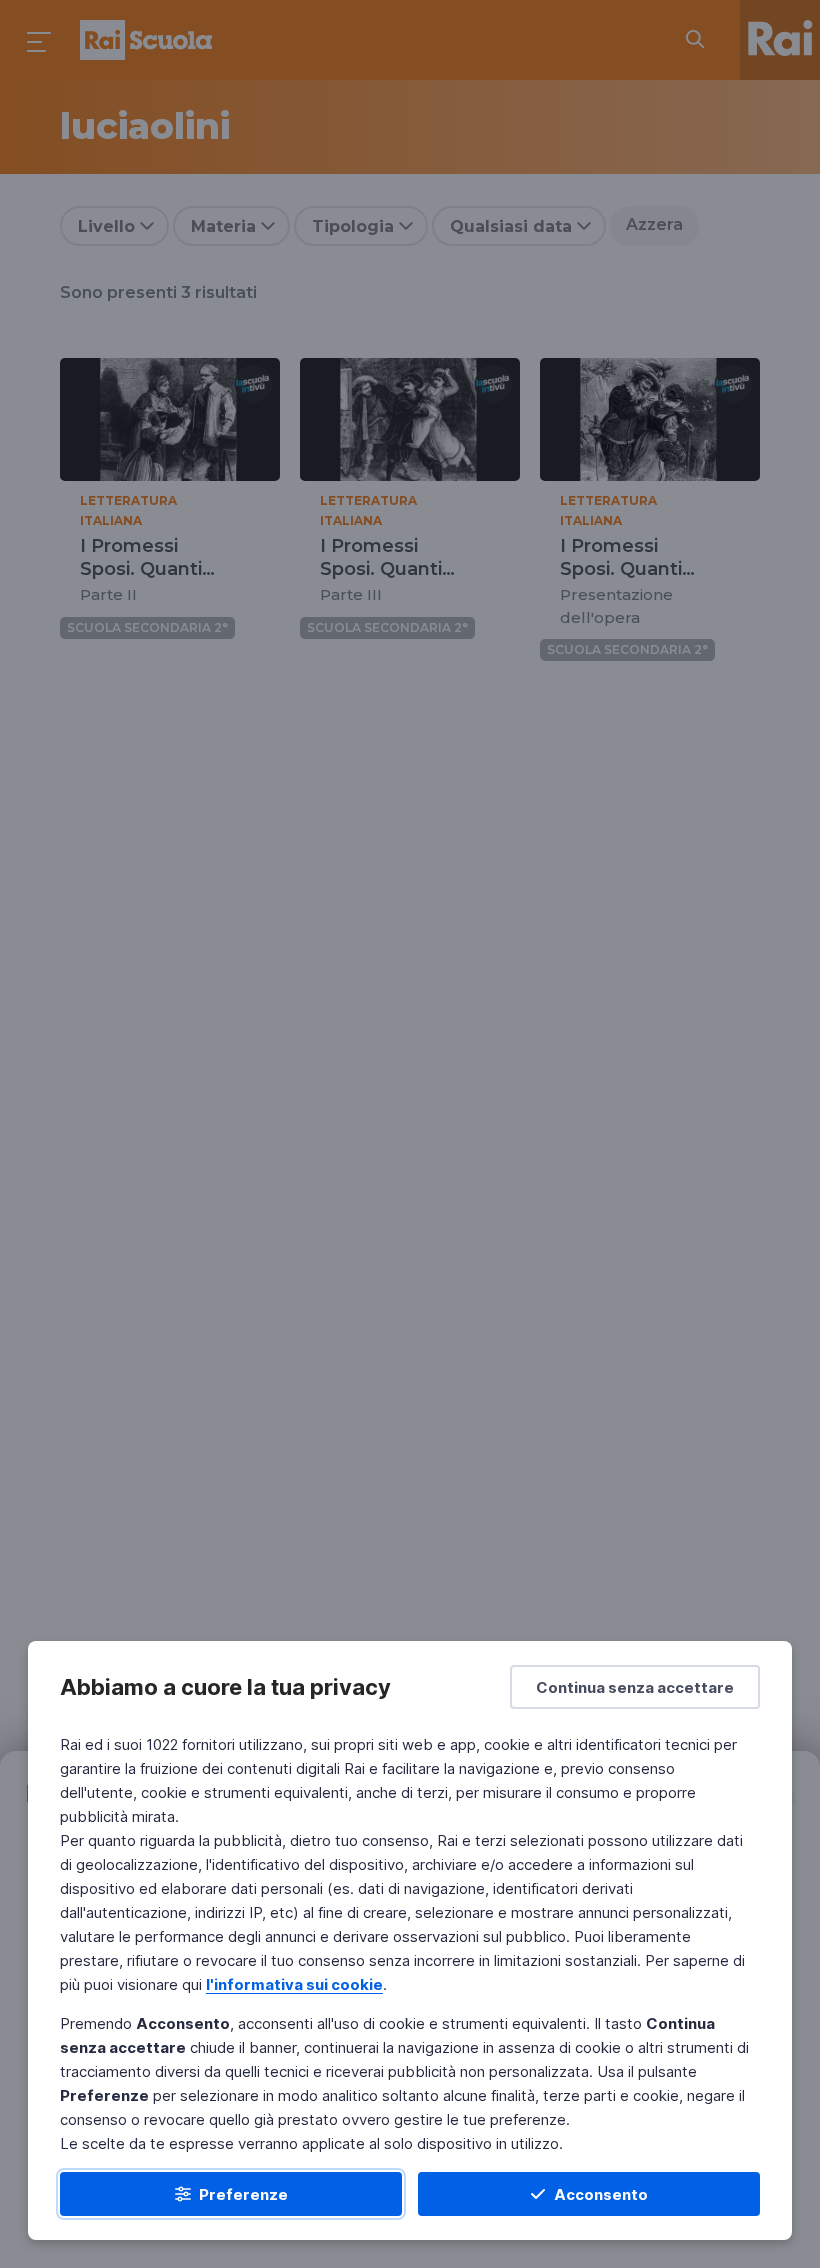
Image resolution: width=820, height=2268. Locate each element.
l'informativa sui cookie (294, 1984)
